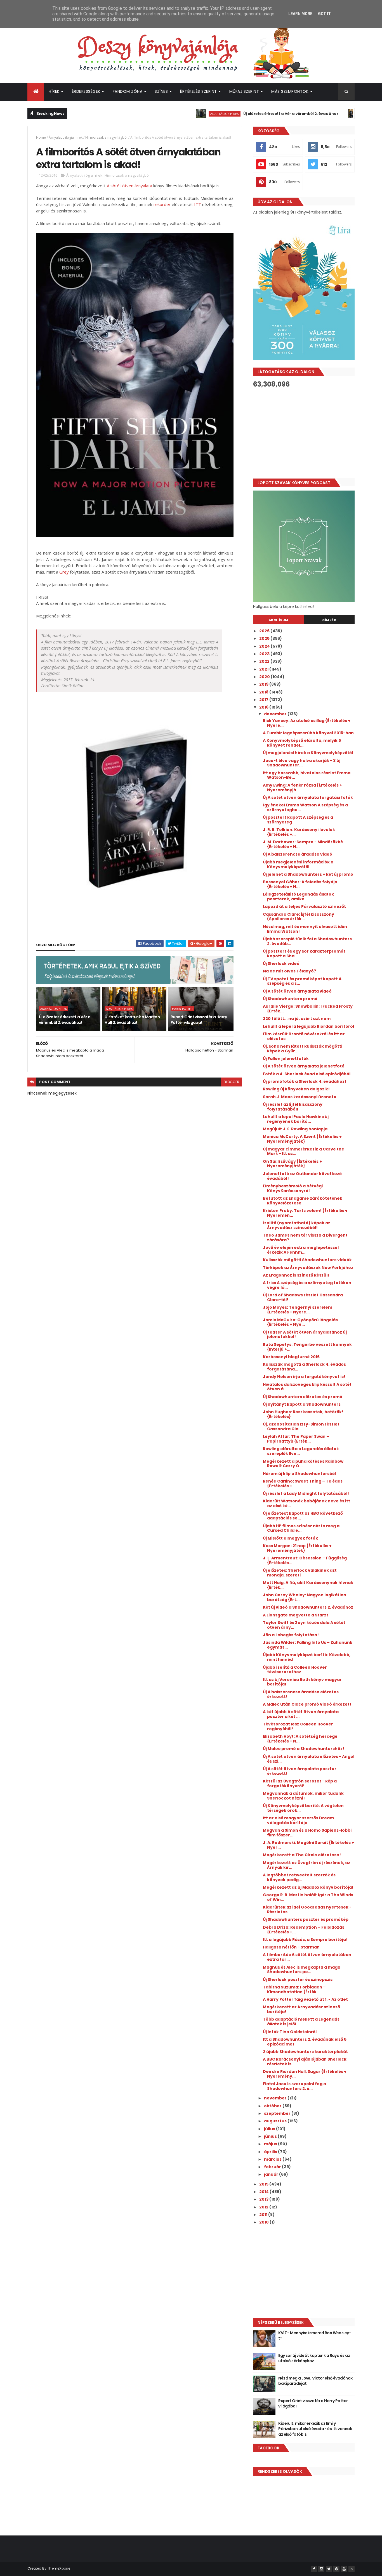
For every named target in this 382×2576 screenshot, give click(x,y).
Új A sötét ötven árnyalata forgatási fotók (308, 797)
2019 (264, 684)
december (276, 714)
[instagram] (321, 2569)
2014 (264, 2192)
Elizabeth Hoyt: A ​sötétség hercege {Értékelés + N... (300, 1739)
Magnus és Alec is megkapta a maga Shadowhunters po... (302, 1970)
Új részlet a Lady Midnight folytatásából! (306, 1493)
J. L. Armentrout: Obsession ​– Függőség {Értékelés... (305, 1560)
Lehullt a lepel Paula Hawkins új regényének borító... (296, 1119)
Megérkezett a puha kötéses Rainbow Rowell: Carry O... (303, 1464)
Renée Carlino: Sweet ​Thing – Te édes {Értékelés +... (303, 1484)
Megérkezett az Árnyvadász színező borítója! (301, 2009)
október (273, 2106)
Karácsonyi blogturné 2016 (291, 1357)
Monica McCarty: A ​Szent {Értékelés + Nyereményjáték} (302, 1139)
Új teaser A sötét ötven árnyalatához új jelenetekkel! (305, 1335)
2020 (265, 677)
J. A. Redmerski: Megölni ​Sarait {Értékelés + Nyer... (308, 1845)
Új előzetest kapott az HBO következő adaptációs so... (303, 1516)
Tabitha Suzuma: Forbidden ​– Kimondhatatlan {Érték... (294, 1989)
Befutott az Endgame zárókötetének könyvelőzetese (303, 1201)
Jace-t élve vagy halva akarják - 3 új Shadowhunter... (302, 763)
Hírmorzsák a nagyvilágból (106, 137)
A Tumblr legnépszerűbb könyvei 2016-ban (308, 733)
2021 (264, 669)
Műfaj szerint (244, 91)
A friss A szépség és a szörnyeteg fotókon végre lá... (307, 1285)
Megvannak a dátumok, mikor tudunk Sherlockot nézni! (303, 1796)
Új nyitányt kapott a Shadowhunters (302, 1404)
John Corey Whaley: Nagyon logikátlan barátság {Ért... (305, 1597)
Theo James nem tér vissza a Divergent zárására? (305, 1238)
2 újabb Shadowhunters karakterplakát (305, 2052)
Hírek (54, 91)
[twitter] (329, 2569)
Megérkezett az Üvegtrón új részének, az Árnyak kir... (306, 1865)
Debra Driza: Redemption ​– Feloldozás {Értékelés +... (304, 1930)
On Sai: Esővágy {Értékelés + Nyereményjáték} (292, 1164)
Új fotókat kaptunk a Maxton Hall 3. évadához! (132, 1020)
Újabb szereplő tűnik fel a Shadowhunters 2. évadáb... (307, 941)
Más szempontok (290, 91)
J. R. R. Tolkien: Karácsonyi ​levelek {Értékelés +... (299, 832)
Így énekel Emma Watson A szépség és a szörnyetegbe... (305, 807)
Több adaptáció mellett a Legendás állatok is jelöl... (301, 2022)
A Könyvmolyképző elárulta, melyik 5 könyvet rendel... (302, 743)
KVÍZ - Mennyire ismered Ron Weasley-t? (315, 2336)
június (271, 2136)
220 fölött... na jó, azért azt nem (297, 1019)
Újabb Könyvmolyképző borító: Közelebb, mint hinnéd (307, 1657)
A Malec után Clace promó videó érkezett (307, 1704)
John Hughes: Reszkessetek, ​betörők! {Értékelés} (303, 1414)
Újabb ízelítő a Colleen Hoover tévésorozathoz (295, 1670)
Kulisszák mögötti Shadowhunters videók (307, 1260)
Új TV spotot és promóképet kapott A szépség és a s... (302, 981)
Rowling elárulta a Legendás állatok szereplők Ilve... (301, 1451)
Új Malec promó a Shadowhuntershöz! (304, 1749)
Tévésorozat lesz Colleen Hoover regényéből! (298, 1726)
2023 (265, 654)
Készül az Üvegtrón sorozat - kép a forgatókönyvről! (300, 1783)
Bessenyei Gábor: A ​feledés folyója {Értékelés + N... (300, 884)
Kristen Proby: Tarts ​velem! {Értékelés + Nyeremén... (305, 1213)
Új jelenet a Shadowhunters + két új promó (308, 874)
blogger (232, 1082)
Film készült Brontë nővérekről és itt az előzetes (304, 1036)
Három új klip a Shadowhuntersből (299, 1474)
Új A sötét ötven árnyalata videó (297, 991)
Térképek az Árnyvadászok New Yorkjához (308, 1268)
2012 (264, 2207)
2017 (264, 700)
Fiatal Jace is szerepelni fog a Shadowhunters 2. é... (294, 2086)
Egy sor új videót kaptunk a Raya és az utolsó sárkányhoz (314, 2358)
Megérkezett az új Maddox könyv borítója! (308, 1887)
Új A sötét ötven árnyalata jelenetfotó (304, 1066)
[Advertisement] (304, 433)
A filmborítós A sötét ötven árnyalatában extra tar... (307, 1957)
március (273, 2159)
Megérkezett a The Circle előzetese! (302, 1855)
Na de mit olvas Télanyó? (289, 971)
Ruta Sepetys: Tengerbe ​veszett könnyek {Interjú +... (307, 1347)
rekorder (162, 204)
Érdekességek (86, 91)
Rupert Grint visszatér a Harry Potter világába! (199, 1020)
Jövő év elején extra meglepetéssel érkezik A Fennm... (301, 1250)
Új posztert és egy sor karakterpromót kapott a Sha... (304, 954)
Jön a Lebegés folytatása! (291, 1635)
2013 (264, 2199)
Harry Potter (182, 1009)
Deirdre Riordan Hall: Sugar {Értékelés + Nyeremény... (305, 2074)
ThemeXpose (59, 2568)
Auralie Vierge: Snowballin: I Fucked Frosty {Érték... (308, 1009)
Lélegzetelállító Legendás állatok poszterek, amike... (298, 897)
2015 (264, 2184)
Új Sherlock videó (281, 963)
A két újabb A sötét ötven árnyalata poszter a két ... (301, 1714)
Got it (324, 14)
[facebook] (314, 2569)
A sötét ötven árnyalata (129, 186)
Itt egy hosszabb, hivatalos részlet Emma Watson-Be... (307, 775)
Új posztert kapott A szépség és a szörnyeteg (298, 820)
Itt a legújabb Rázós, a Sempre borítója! (305, 1940)
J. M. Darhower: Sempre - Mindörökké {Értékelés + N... (303, 844)
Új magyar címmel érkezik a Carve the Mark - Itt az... (304, 1151)
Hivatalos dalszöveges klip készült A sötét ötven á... (307, 1387)
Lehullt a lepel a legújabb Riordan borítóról (308, 1026)
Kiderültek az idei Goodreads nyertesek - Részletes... (307, 1909)
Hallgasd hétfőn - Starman (291, 1947)
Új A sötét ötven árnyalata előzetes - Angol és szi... (309, 1759)
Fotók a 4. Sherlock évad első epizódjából (307, 1074)
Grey (64, 572)
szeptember (278, 2113)
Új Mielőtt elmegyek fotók (290, 1538)
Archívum (279, 620)
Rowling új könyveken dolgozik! (296, 1089)
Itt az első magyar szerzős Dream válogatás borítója (298, 1820)
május (271, 2144)
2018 (264, 692)
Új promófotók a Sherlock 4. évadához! (305, 1081)
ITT (198, 204)
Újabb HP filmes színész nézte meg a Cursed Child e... (301, 1528)
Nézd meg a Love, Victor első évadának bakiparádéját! (315, 2381)
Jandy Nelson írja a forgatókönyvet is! (304, 1377)
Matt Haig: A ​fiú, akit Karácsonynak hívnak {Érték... (308, 1585)
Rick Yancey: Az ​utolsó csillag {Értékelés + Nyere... (307, 723)
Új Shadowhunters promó (290, 999)
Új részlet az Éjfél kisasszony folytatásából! (293, 1107)
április (271, 2152)
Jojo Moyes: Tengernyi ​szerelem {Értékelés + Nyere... (298, 1310)
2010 (264, 2222)
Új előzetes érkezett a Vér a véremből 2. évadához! (244, 114)
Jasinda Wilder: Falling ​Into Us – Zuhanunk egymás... (308, 1645)
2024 (265, 646)
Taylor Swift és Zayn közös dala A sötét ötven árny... (304, 1625)
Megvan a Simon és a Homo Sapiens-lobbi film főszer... (307, 1833)
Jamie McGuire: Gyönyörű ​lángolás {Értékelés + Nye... (300, 1322)
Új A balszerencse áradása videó (298, 854)
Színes (161, 91)
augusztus (276, 2121)
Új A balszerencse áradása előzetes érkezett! (301, 1694)
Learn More (300, 14)
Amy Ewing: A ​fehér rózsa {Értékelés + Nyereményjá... (302, 788)
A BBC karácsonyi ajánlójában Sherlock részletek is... (305, 2062)
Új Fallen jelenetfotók (286, 1059)
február (273, 2167)
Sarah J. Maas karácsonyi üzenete (300, 1097)
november (276, 2098)
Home (41, 137)
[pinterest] (336, 2569)
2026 (265, 631)
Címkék (329, 620)
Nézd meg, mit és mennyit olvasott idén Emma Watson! (305, 929)
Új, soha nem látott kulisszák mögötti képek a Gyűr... (303, 1049)
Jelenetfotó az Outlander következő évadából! (302, 1176)
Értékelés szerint (199, 91)
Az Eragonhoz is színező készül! (296, 1275)
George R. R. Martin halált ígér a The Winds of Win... (308, 1897)
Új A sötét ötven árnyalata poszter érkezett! (300, 1771)
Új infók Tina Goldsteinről (290, 2032)
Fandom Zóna (128, 91)
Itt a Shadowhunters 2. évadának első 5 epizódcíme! (305, 2042)
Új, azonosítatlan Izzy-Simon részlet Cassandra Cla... (301, 1426)
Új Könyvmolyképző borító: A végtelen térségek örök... (303, 1808)
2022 (265, 661)
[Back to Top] (352, 2569)
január (272, 2174)
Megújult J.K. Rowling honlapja (295, 1129)
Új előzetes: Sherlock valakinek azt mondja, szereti (300, 1573)
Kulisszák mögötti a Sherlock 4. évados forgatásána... (304, 1367)
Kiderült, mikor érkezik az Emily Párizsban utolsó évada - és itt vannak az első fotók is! (315, 2429)
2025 (265, 638)
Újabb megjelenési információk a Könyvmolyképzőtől (298, 864)
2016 (264, 707)
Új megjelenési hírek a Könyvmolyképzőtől (308, 753)
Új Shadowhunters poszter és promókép (306, 1919)
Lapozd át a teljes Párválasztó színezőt (304, 906)
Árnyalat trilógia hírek (66, 137)
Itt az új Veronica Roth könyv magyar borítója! (302, 1682)
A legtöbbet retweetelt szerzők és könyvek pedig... (299, 1877)
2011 (264, 2215)
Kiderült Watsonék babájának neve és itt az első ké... (306, 1503)
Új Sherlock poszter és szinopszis (298, 1980)
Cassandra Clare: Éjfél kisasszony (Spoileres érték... (299, 917)
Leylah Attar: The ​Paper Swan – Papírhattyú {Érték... (296, 1439)
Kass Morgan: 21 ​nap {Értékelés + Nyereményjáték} (297, 1548)
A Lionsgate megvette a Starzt (296, 1615)
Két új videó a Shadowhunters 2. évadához (308, 1607)
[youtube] (344, 2569)
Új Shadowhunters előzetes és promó (303, 1397)
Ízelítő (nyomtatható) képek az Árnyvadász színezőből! (297, 1225)
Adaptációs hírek (178, 114)
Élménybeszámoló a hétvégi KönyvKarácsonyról (293, 1188)
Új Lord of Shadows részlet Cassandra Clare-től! (303, 1297)
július (270, 2129)
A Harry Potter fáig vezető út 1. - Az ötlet (305, 1999)
